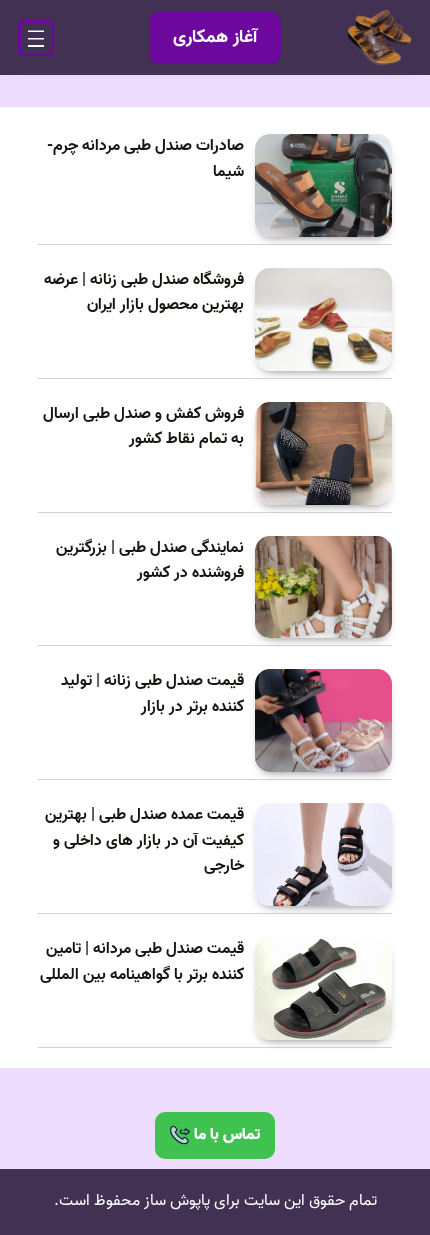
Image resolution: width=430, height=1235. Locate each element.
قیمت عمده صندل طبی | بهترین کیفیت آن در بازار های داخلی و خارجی (144, 841)
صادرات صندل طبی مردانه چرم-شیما (145, 159)
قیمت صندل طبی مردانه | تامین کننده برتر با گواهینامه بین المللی (142, 962)
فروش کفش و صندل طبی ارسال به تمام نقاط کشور (143, 427)
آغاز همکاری (215, 37)
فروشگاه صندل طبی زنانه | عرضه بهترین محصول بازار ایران (144, 293)
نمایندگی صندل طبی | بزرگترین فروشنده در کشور (150, 561)
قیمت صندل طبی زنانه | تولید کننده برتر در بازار (152, 694)
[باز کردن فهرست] (36, 38)
